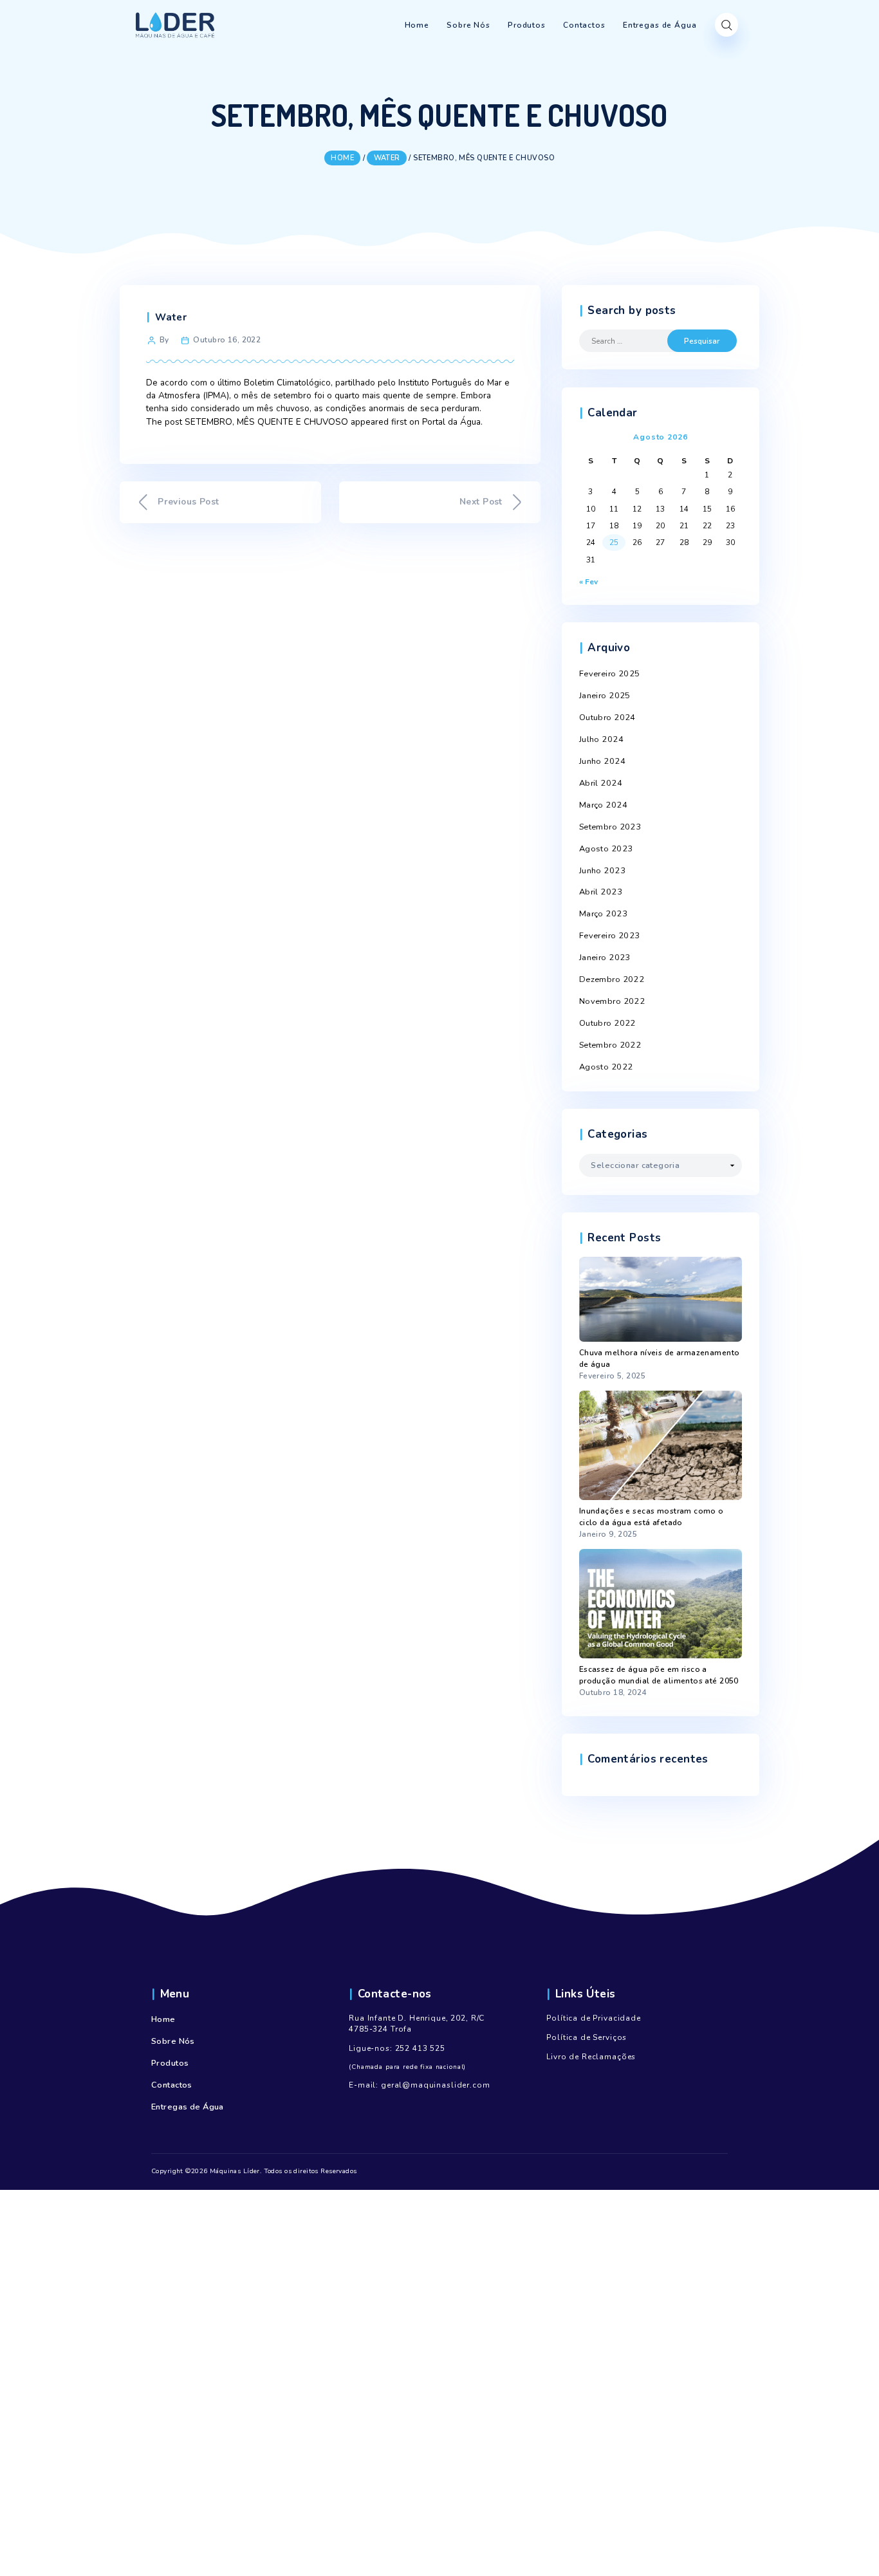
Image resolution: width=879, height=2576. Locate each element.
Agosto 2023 (606, 849)
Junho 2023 (602, 871)
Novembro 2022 (612, 1001)
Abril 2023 (601, 892)
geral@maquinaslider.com (436, 2085)
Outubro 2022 (607, 1023)
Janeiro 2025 (605, 696)
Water (171, 317)
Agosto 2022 (606, 1067)
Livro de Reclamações (591, 2057)
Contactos (172, 2085)
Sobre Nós (173, 2041)
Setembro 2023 (610, 827)
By (164, 340)
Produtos (170, 2063)
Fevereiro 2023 (610, 936)
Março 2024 (603, 805)
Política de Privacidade (594, 2018)
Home (163, 2019)
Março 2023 (603, 914)
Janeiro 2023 (605, 958)
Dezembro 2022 (612, 979)
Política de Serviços (587, 2037)
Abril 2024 (601, 783)
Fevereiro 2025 (610, 674)
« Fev (588, 582)
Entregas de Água (188, 2107)
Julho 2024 (601, 739)
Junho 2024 (602, 761)
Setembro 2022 (610, 1045)
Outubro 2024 (607, 718)
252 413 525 (420, 2048)
